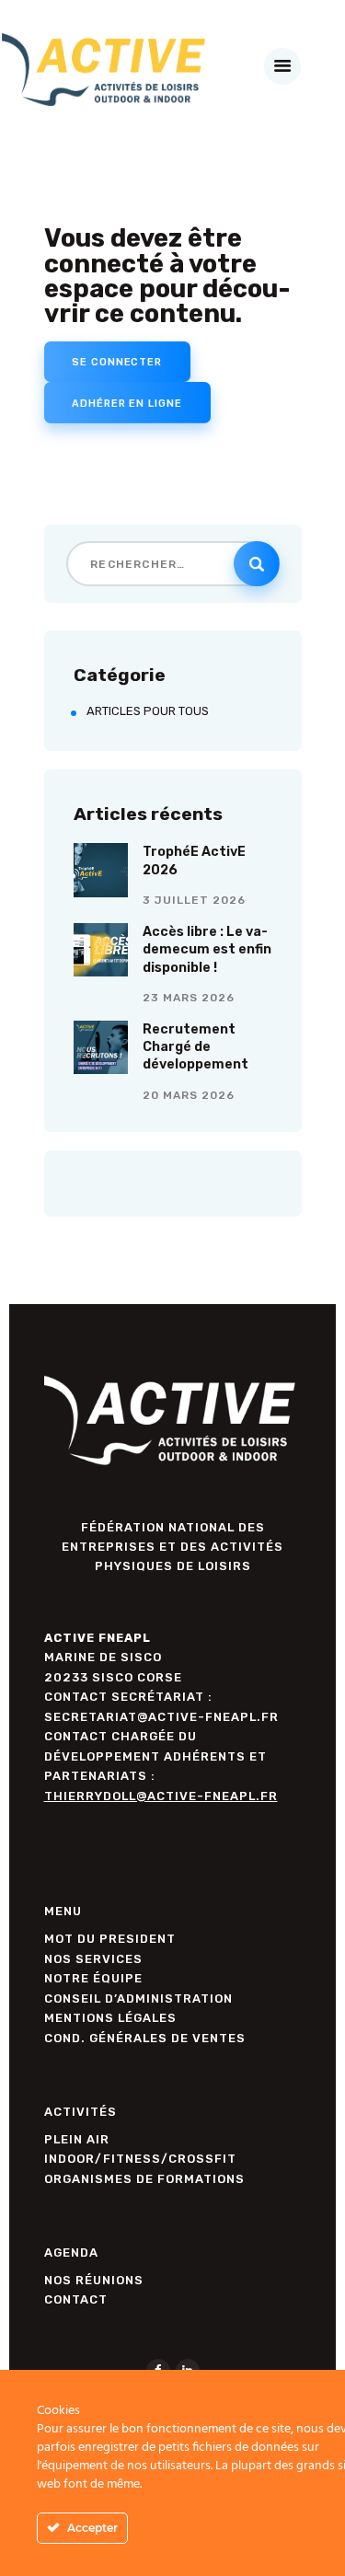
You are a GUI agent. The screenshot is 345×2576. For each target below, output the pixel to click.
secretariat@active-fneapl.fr (161, 1717)
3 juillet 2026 (194, 900)
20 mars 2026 (189, 1095)
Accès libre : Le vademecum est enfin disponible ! (207, 950)
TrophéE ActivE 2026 (194, 861)
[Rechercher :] (172, 564)
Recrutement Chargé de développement (195, 1047)
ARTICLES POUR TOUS (148, 711)
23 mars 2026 (189, 998)
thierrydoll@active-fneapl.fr (161, 1796)
